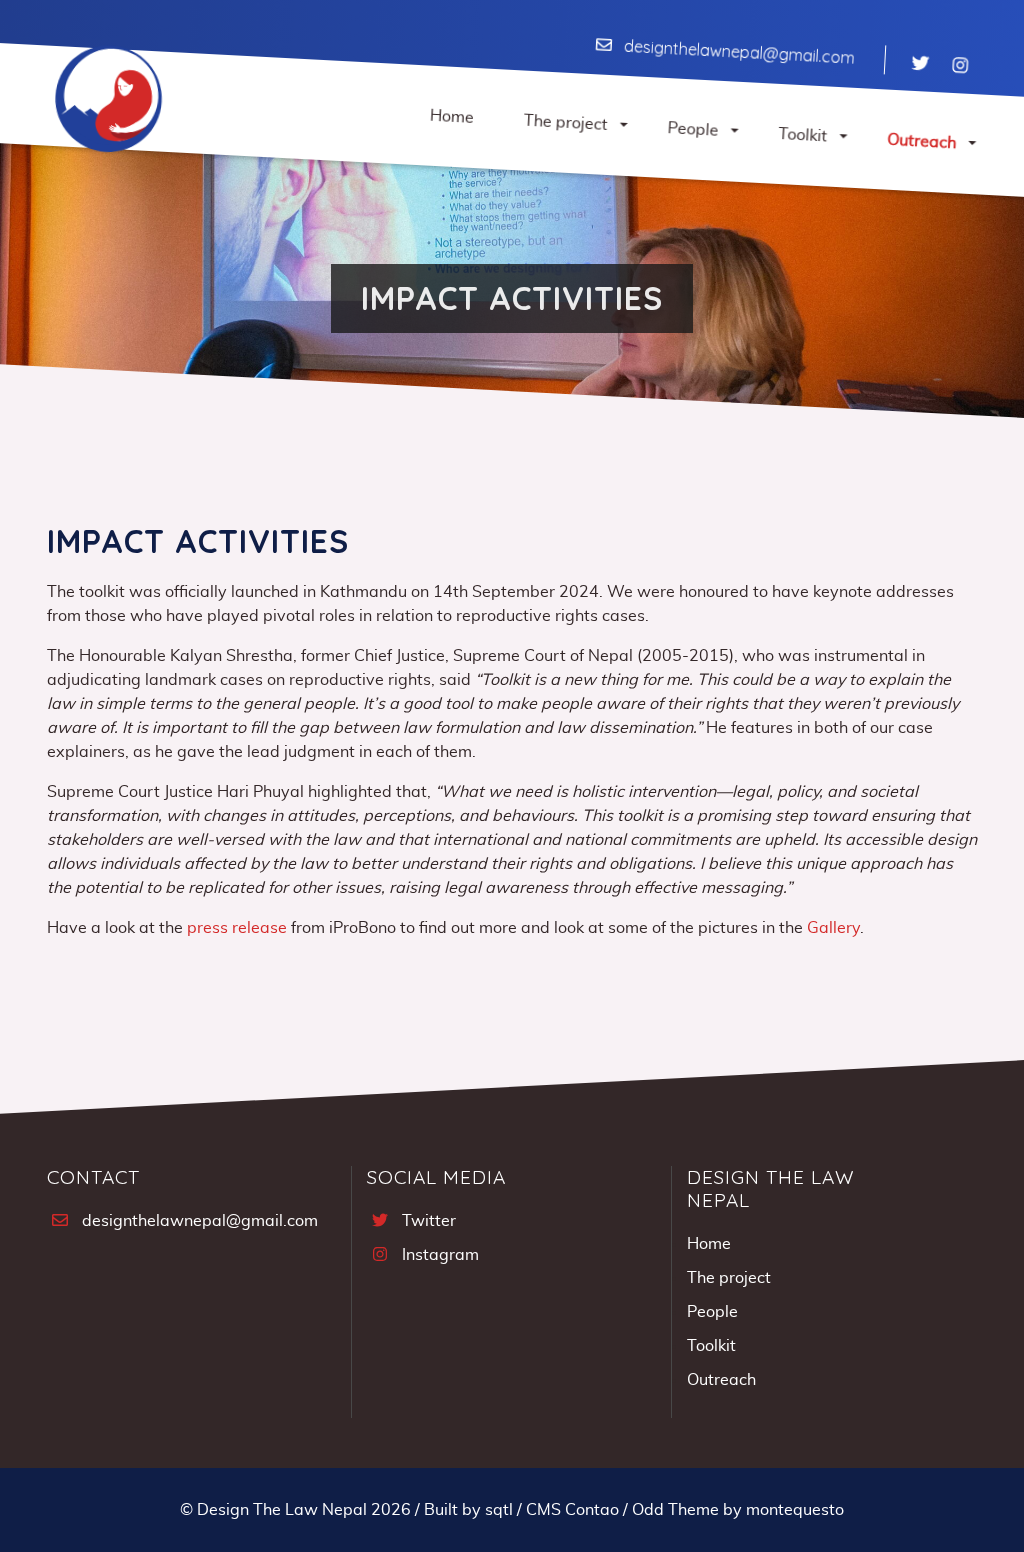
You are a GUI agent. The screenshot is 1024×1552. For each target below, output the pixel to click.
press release (237, 928)
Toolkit (711, 1346)
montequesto (795, 1510)
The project (729, 1278)
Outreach (721, 1380)
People (712, 1312)
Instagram (440, 1255)
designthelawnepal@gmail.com (739, 52)
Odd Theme (675, 1510)
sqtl (499, 1510)
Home (709, 1244)
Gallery (833, 928)
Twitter (429, 1221)
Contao (592, 1510)
